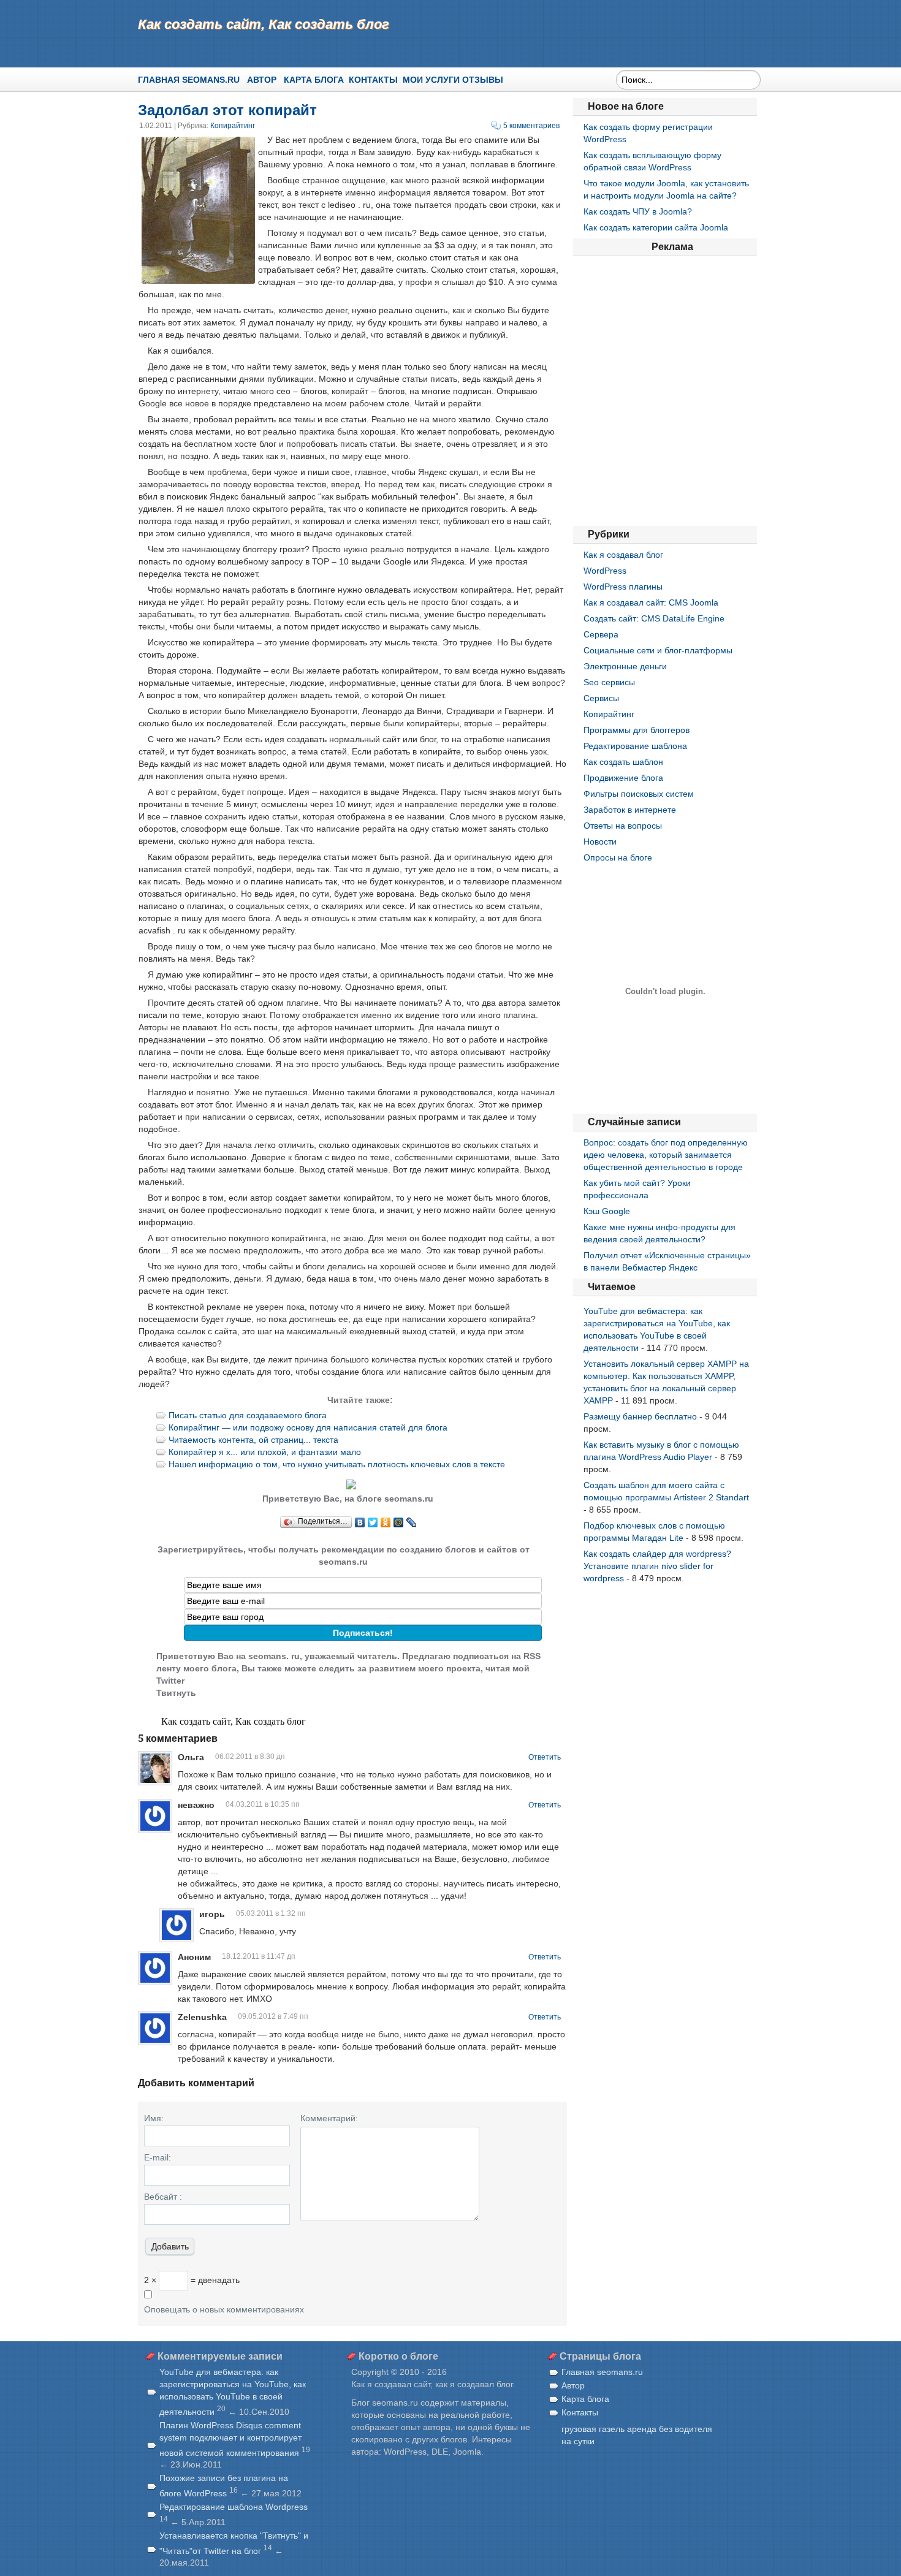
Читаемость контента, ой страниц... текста (253, 1440)
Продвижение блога (623, 778)
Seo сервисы (609, 682)
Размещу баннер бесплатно (640, 1416)
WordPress (605, 571)
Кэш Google (607, 1211)
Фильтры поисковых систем (639, 794)
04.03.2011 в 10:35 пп (263, 1804)
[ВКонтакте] (360, 1522)
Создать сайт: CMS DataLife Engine (654, 618)
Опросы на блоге (618, 857)
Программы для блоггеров (637, 730)
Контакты (373, 80)
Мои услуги (431, 80)
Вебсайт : (163, 2197)
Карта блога (314, 80)
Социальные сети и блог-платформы (658, 650)
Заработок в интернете (630, 810)
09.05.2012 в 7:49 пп (273, 2016)
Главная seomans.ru (189, 80)
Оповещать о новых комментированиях (224, 2309)
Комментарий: (329, 2118)
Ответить (545, 1757)
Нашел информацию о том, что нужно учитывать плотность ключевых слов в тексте (337, 1464)
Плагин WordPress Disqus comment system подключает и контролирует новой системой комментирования (230, 2439)
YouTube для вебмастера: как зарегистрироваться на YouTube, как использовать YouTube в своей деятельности (233, 2392)
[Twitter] (373, 1522)
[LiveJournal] (412, 1522)
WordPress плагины (623, 587)
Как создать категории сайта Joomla (656, 227)
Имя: (154, 2118)
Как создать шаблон (623, 762)
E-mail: (158, 2157)
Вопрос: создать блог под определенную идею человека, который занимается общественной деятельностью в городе (666, 1155)
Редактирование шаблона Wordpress (234, 2507)
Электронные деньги (625, 666)
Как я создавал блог (623, 555)
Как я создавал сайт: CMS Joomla (651, 602)
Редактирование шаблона (635, 746)
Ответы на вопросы (623, 826)
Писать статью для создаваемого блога (248, 1415)
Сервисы (601, 698)
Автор (262, 80)
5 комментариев (531, 126)
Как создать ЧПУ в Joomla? (638, 211)
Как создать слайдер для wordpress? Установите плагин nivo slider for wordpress (657, 1566)
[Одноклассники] (386, 1522)
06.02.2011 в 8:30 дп (250, 1757)
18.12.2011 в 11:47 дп (259, 1956)
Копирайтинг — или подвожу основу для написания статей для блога (308, 1427)
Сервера (601, 634)
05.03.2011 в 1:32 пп (271, 1913)
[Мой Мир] (399, 1522)
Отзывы (483, 80)
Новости (600, 842)
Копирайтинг (233, 126)
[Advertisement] (665, 391)
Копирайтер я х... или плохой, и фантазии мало (265, 1452)
